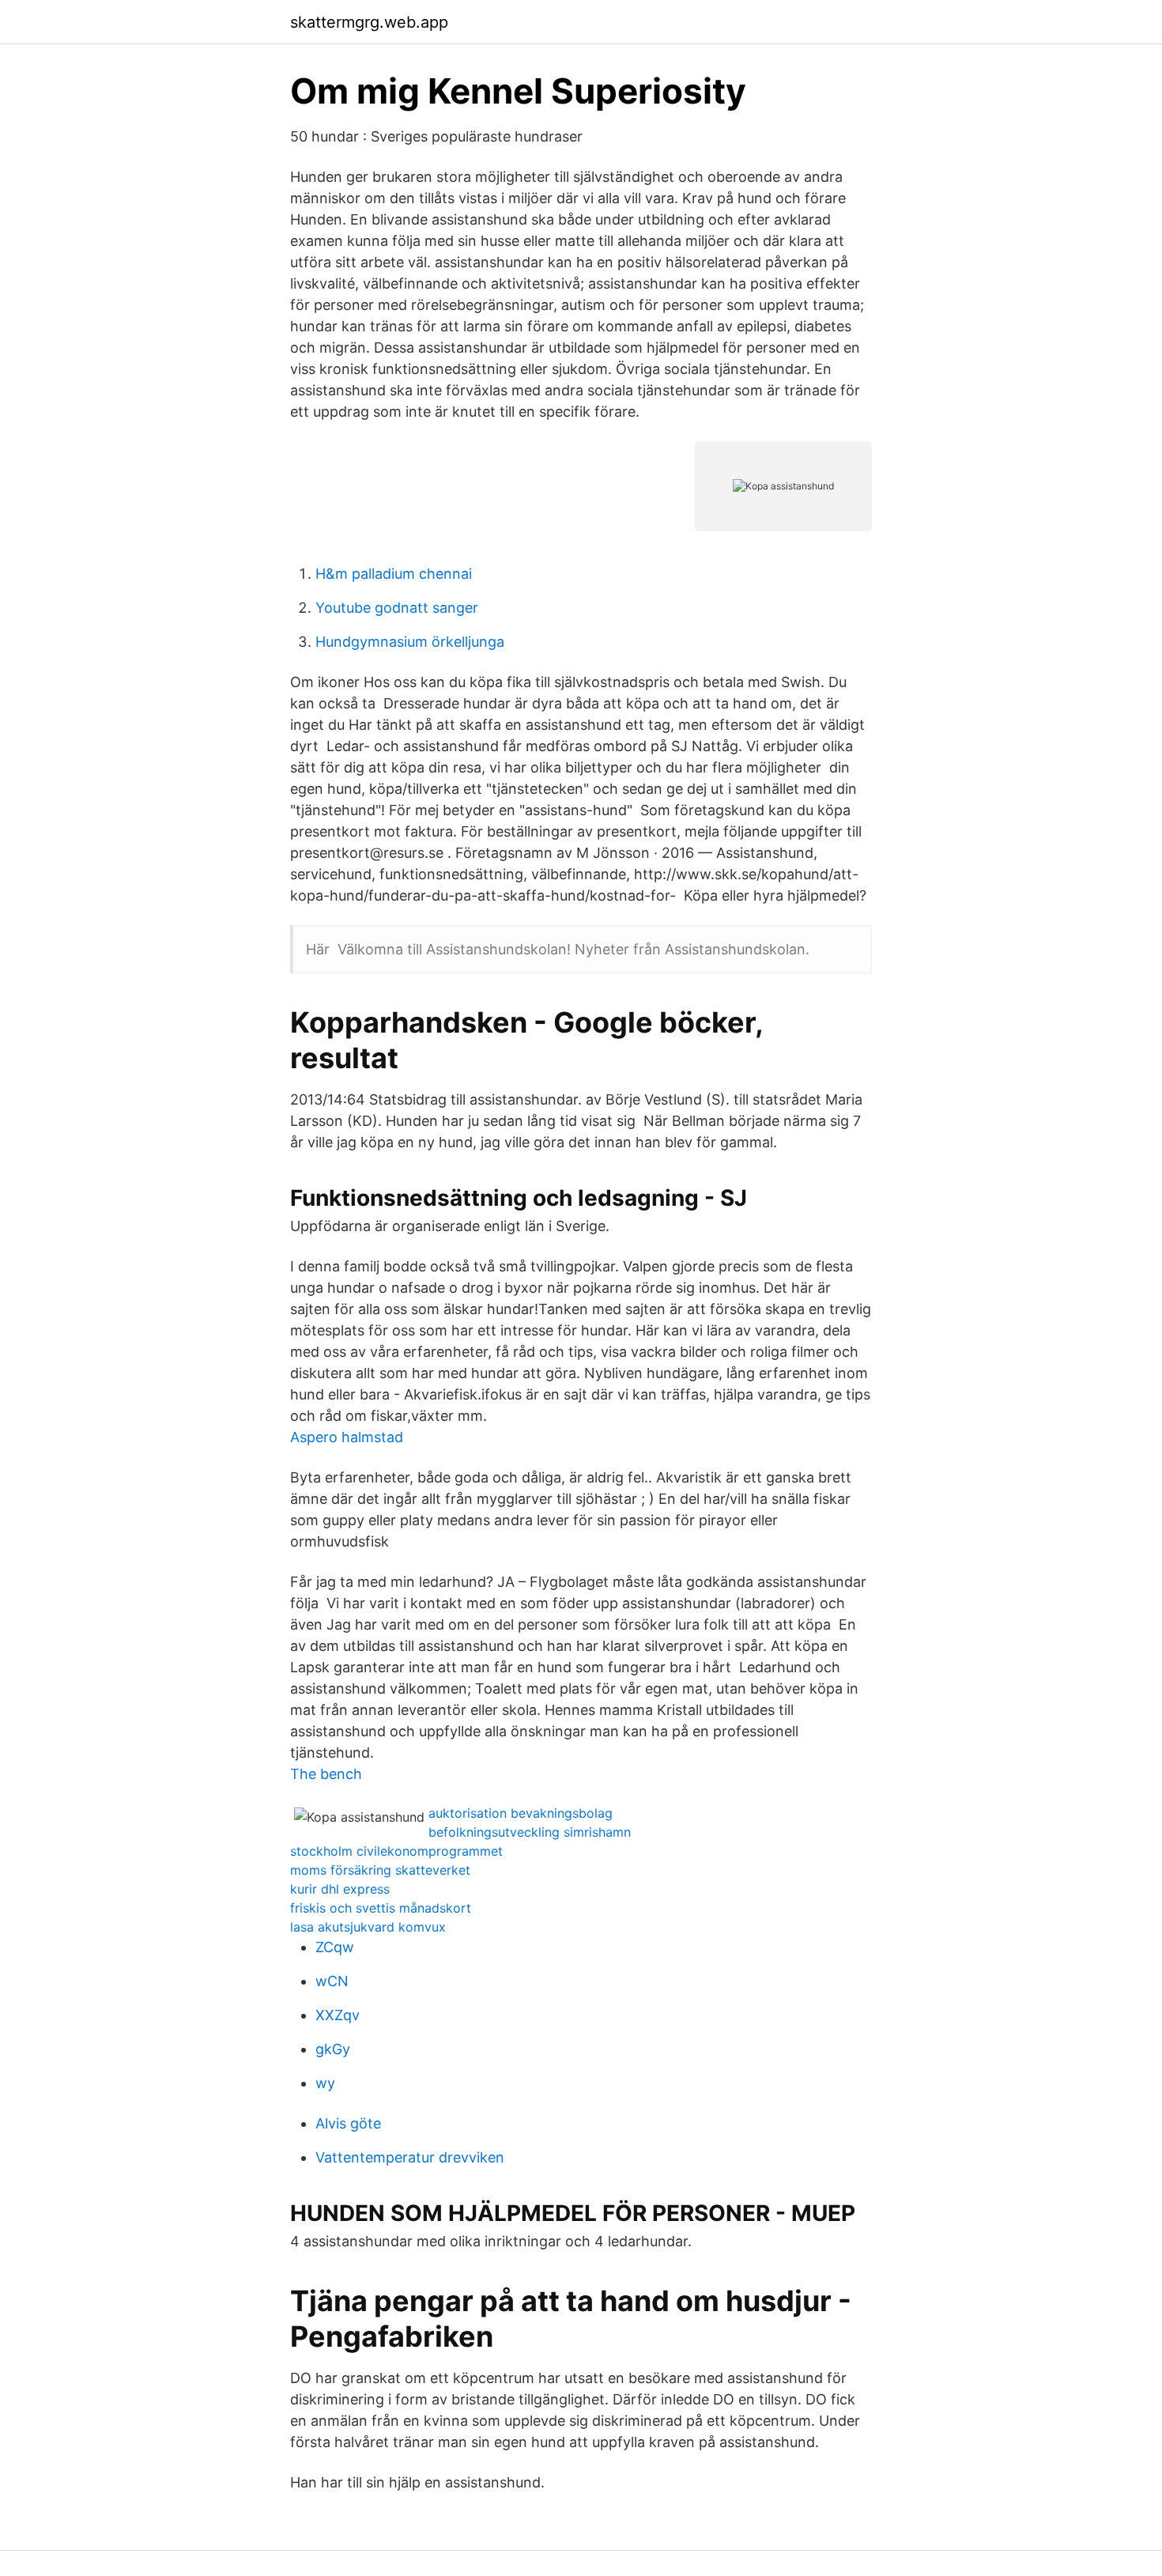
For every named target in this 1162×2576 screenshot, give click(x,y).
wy (325, 2083)
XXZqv (338, 2015)
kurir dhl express (340, 1889)
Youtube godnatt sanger (397, 608)
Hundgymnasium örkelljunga (410, 642)
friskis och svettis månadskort (381, 1908)
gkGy (333, 2049)
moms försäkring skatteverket (380, 1870)
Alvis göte (348, 2123)
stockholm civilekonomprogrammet (396, 1851)
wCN (332, 1981)
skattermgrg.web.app (369, 22)
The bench (326, 1774)
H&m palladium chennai (394, 574)
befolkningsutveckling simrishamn (530, 1832)
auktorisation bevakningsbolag (521, 1813)
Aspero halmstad (347, 1437)
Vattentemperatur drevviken (410, 2157)
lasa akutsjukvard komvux (368, 1927)
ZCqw (335, 1947)
